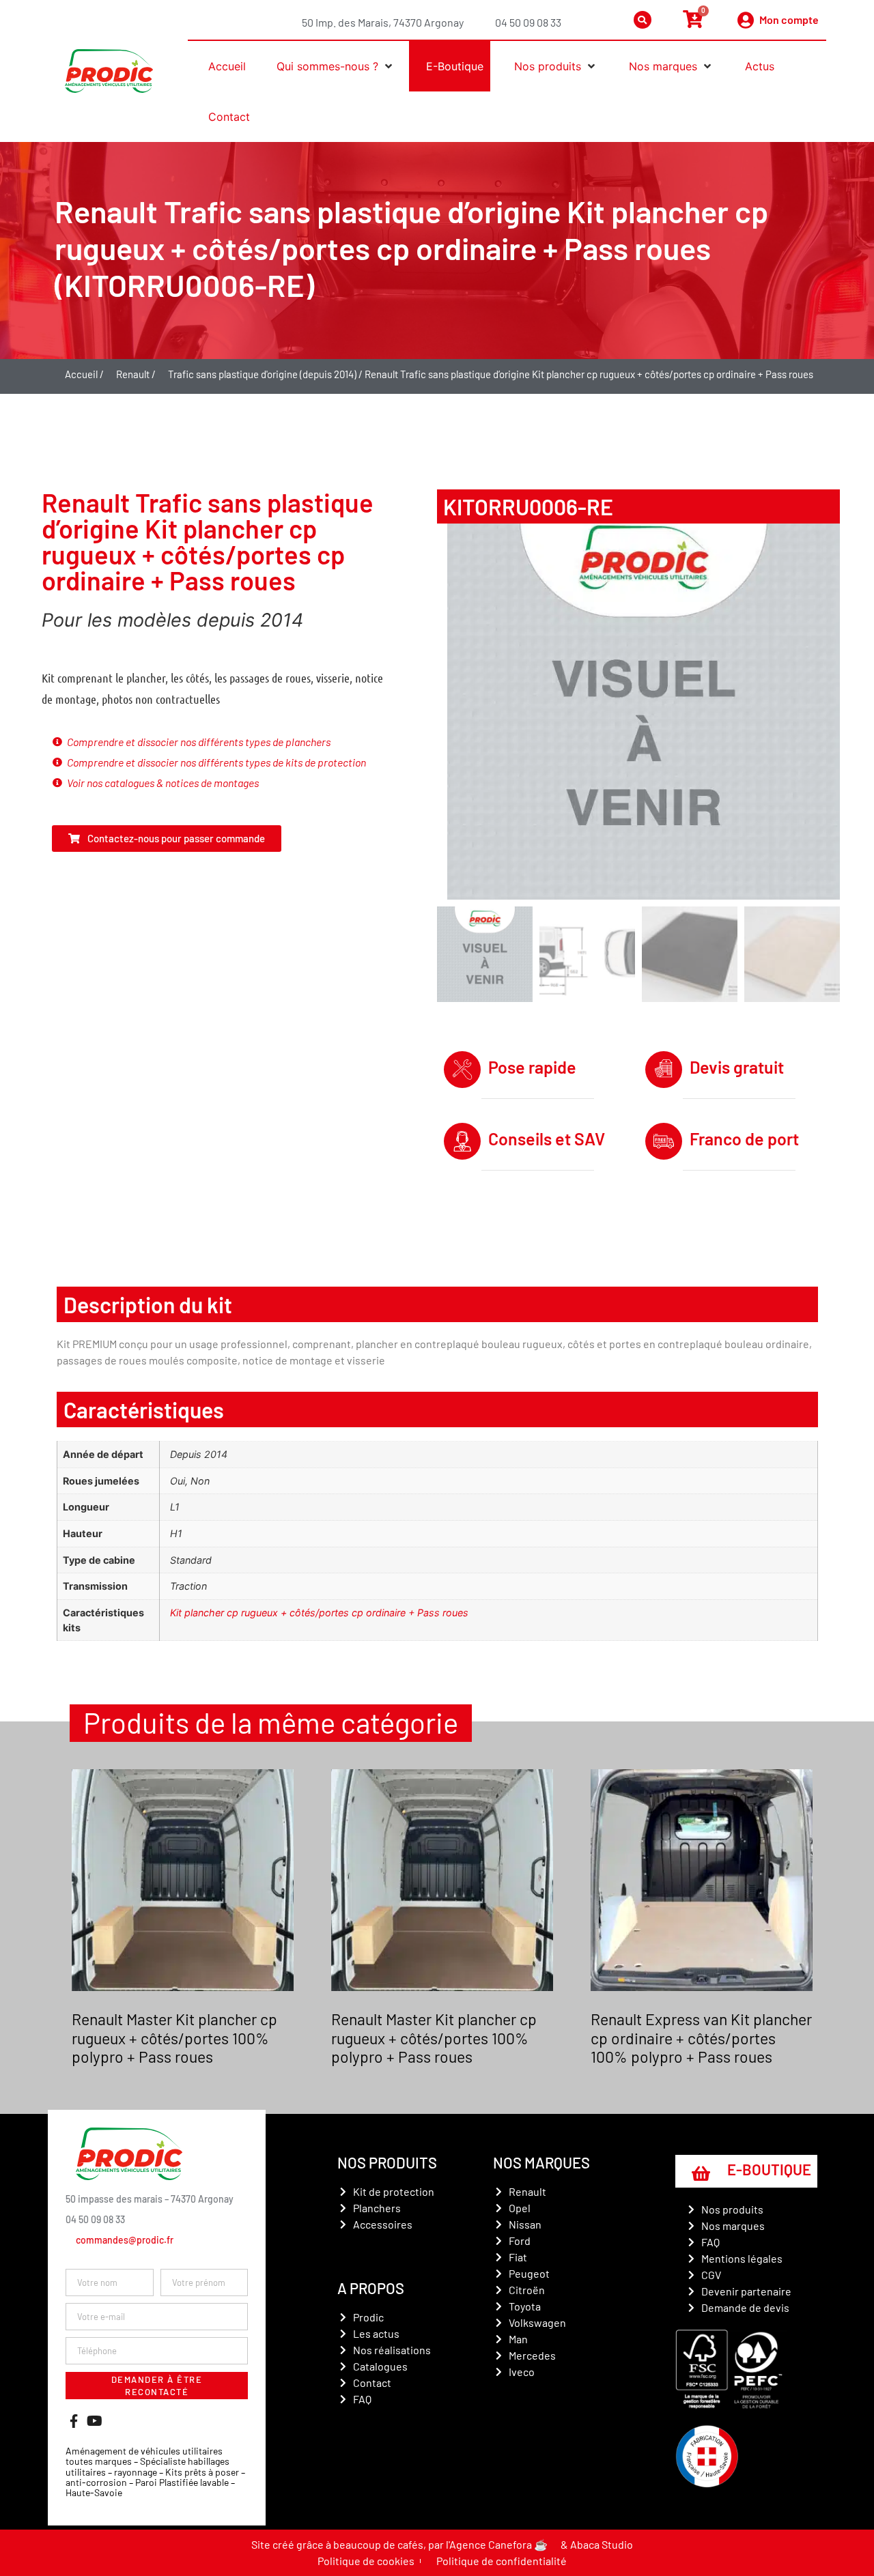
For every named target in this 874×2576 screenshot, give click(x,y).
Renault (133, 374)
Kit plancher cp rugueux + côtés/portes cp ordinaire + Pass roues (319, 1613)
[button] (331, 66)
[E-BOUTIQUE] (701, 2173)
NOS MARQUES (541, 2162)
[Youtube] (94, 2421)
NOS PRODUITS (387, 2162)
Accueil (81, 374)
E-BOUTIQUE (769, 2169)
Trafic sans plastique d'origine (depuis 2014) (262, 374)
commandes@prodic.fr (125, 2240)
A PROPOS (371, 2288)
